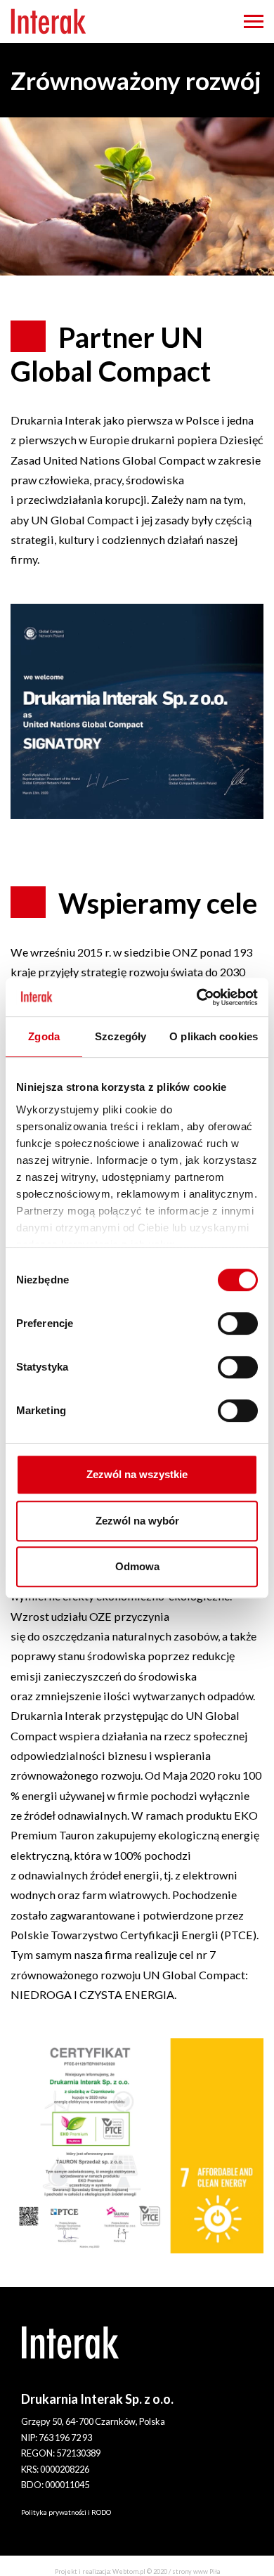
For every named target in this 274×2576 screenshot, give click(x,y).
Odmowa (137, 1566)
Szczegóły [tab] (120, 1036)
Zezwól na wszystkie (137, 1474)
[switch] (238, 1323)
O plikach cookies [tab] (214, 1036)
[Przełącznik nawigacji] (254, 21)
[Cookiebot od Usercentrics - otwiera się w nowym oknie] (197, 997)
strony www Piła (196, 2571)
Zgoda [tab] (44, 1036)
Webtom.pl (129, 2571)
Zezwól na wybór (137, 1521)
